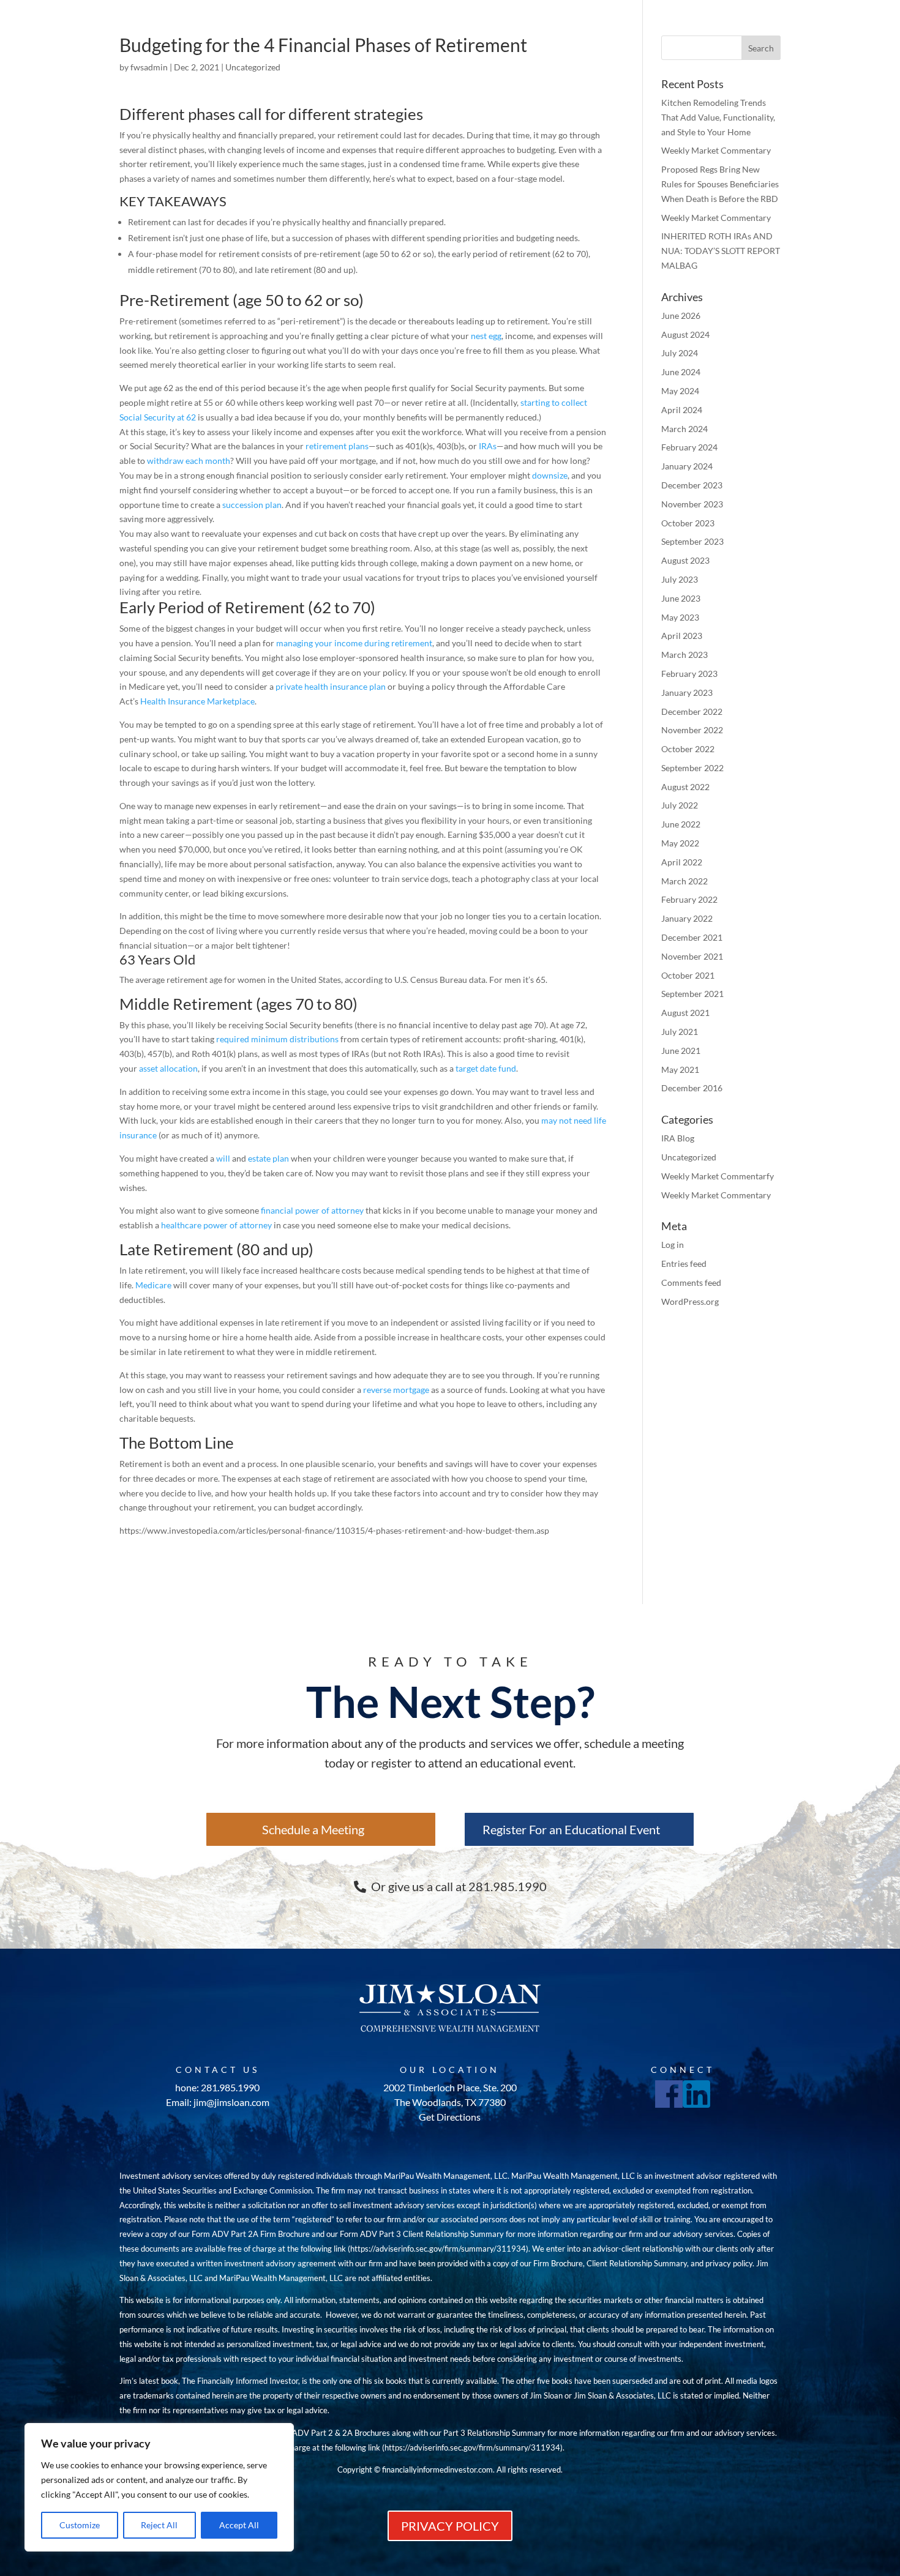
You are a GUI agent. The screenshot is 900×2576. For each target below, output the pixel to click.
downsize (550, 475)
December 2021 (692, 937)
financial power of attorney (312, 1210)
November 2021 (692, 956)
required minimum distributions (277, 1039)
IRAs (488, 446)
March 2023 (684, 655)
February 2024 (689, 447)
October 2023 (688, 523)
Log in (673, 1245)
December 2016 (692, 1088)
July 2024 (680, 353)
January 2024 (687, 466)
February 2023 (689, 674)
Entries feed (684, 1264)
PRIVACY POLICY (450, 2526)
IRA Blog (678, 1138)
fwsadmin (149, 67)
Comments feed (691, 1282)
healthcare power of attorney (216, 1225)
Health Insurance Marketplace (197, 701)
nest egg (486, 336)
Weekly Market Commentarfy (718, 1176)
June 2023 (681, 598)
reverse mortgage (396, 1390)
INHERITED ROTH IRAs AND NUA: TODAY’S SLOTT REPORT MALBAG (721, 251)
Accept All (239, 2525)
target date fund (486, 1068)
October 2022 (688, 749)
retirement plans (337, 446)
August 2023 (685, 560)
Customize (80, 2525)
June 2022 (681, 824)
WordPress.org (690, 1301)
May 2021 (680, 1070)
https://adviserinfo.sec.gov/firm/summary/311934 (438, 2249)
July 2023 (680, 579)
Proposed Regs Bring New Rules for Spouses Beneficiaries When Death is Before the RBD (720, 184)
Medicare (153, 1285)
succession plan (252, 505)
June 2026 (681, 315)
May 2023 (680, 617)
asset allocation (168, 1068)
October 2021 (688, 975)
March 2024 (684, 429)
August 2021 (685, 1013)
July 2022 (680, 805)
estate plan (268, 1158)
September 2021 (692, 994)
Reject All (159, 2525)
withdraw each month (189, 461)
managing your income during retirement (354, 643)
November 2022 (692, 730)
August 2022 (685, 787)
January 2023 (687, 693)
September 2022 (692, 768)
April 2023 (682, 636)
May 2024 (680, 391)
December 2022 (692, 711)
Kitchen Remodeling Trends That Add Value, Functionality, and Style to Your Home (718, 117)
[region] (159, 2487)
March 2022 (684, 881)
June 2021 (681, 1051)
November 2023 (692, 504)
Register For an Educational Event (571, 1829)
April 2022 (682, 862)
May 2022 (680, 843)
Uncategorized (253, 67)
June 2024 (681, 372)
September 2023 (692, 541)
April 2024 (682, 410)
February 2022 (689, 899)
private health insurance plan (331, 686)
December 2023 (692, 485)
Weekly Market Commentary (716, 150)
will (223, 1158)
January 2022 (687, 918)
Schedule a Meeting (313, 1829)
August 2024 (685, 334)
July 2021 (680, 1032)
